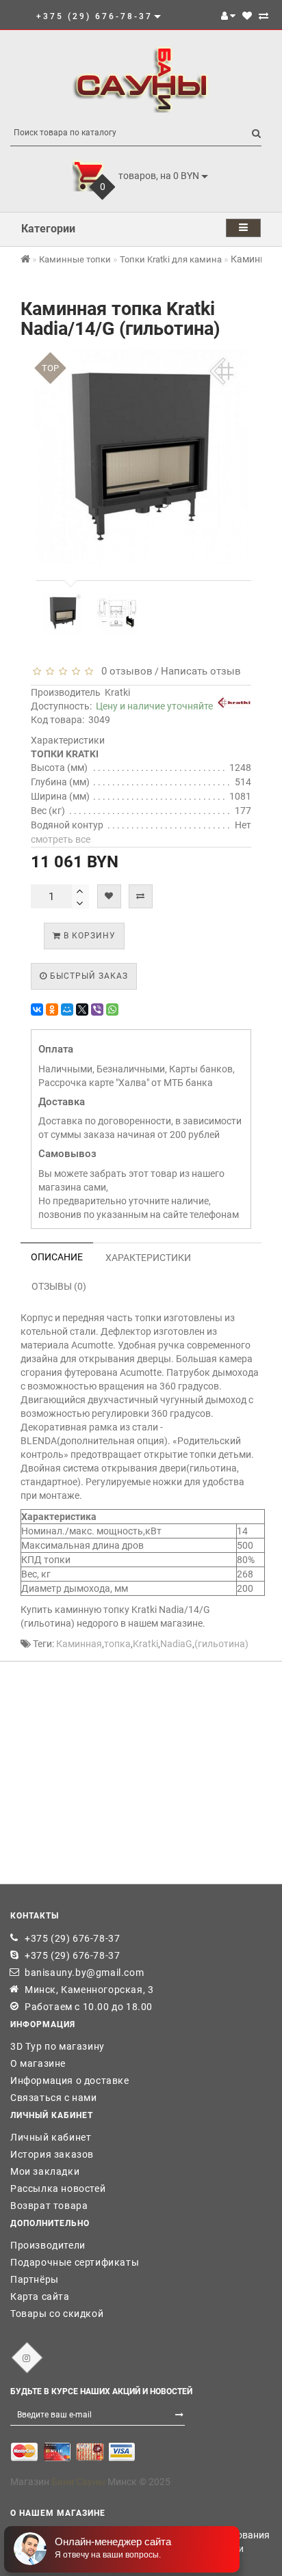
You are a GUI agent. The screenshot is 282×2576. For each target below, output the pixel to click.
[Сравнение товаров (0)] (264, 16)
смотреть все (61, 839)
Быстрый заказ (88, 976)
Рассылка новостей (58, 2188)
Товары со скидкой (57, 2314)
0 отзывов (124, 671)
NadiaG (176, 1644)
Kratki (117, 692)
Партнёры (35, 2279)
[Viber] (97, 1009)
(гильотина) (221, 1644)
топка (117, 1644)
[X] (82, 1009)
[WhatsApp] (112, 1009)
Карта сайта (40, 2296)
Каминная (79, 1644)
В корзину (88, 936)
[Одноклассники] (52, 1009)
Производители (48, 2245)
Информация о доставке (70, 2080)
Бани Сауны (78, 2482)
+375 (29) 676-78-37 (72, 1938)
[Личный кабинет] (228, 16)
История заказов (52, 2154)
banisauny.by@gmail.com (84, 1972)
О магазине (38, 2063)
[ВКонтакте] (37, 1009)
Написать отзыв (201, 671)
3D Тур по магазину (57, 2046)
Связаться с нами (54, 2098)
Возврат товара (49, 2206)
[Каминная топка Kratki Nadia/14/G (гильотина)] (63, 613)
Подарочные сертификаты (75, 2262)
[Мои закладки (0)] (247, 16)
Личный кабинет (51, 2137)
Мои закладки (45, 2171)
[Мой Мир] (67, 1009)
